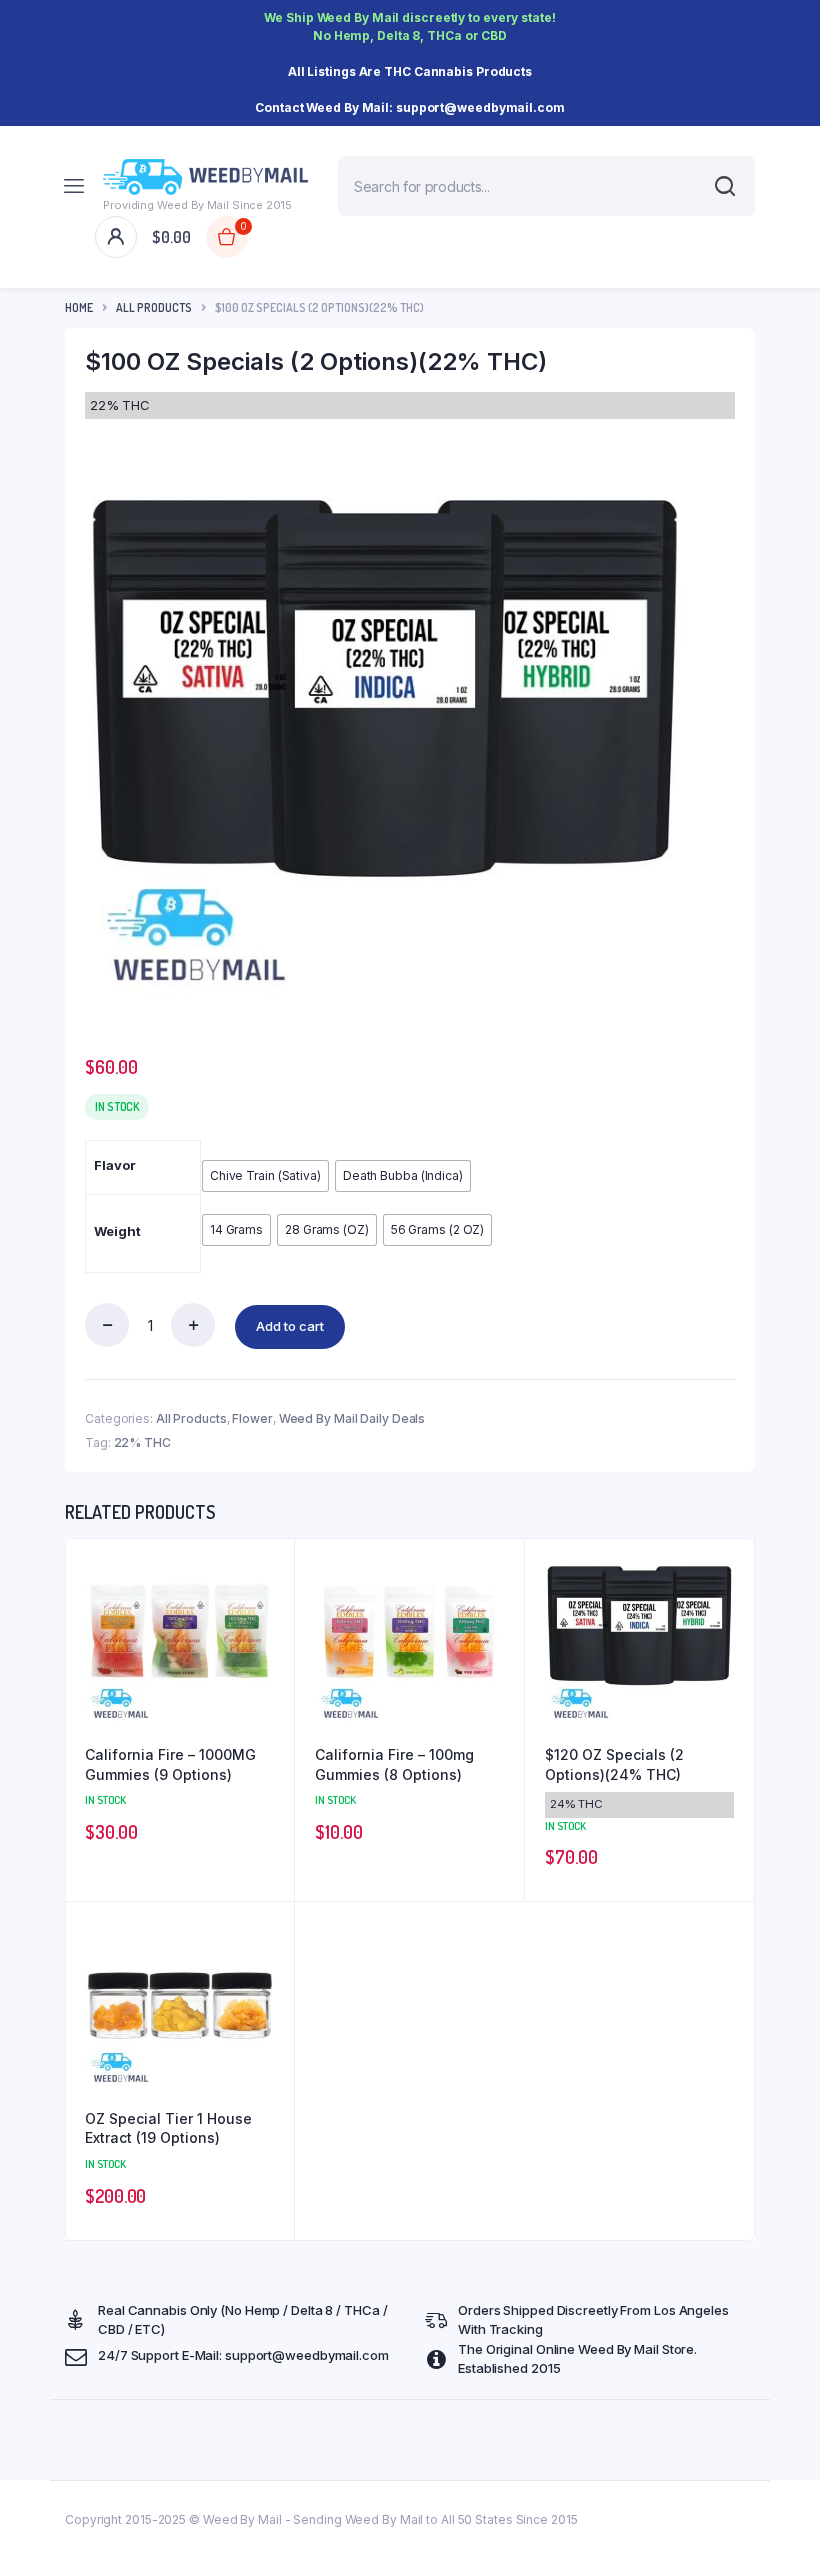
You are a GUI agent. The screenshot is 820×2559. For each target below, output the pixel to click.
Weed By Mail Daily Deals (352, 1418)
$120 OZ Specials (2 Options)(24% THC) (614, 1764)
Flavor (114, 1165)
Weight (117, 1231)
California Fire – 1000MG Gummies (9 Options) (170, 1764)
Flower (252, 1418)
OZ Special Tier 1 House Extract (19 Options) (168, 2128)
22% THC (142, 1442)
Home (79, 307)
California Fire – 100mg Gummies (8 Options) (394, 1764)
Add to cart (290, 1326)
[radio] (265, 1176)
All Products (154, 307)
